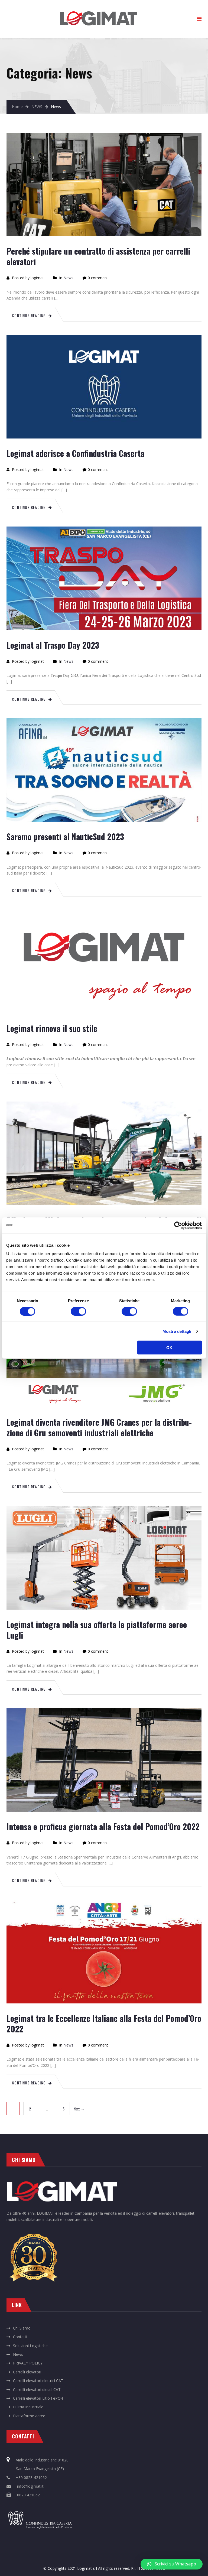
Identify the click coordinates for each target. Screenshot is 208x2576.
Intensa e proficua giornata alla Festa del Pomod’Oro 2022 (103, 1826)
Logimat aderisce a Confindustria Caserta (75, 453)
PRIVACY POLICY (28, 2363)
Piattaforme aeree (29, 2416)
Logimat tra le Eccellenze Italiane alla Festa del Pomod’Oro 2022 (104, 2023)
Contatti (20, 2337)
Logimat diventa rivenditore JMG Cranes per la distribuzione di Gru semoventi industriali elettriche (99, 1427)
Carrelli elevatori (27, 2372)
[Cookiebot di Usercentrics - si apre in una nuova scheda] (178, 1225)
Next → (79, 2109)
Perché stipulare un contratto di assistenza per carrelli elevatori (98, 256)
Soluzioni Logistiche (30, 2346)
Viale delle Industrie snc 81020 (42, 2460)
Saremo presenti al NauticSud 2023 (65, 837)
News (68, 278)
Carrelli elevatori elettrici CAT (38, 2381)
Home (17, 107)
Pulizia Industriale (28, 2407)
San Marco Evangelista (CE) (40, 2469)
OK (170, 1348)
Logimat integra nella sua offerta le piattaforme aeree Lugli (97, 1630)
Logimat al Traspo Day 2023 (53, 645)
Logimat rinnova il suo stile (52, 1028)
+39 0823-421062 (31, 2478)
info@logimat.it (30, 2486)
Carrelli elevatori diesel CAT (37, 2390)
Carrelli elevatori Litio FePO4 (38, 2398)
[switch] (78, 1311)
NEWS (37, 107)
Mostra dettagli (177, 1331)
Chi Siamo (22, 2328)
